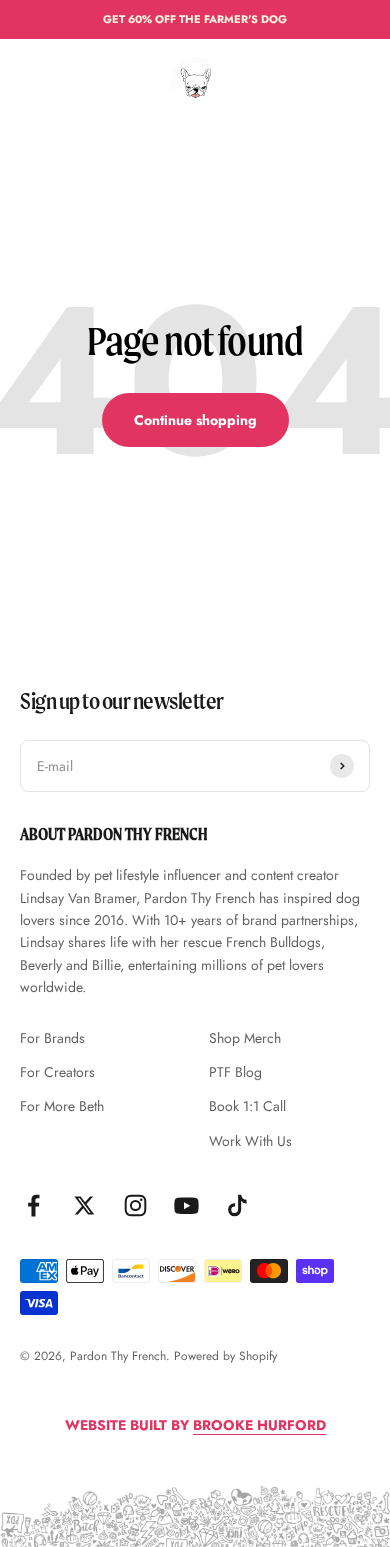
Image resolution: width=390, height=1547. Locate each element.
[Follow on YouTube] (186, 1205)
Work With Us (250, 1141)
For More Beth (62, 1106)
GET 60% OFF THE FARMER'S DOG (195, 19)
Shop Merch (245, 1038)
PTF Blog (235, 1072)
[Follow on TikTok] (237, 1205)
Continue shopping (195, 420)
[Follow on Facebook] (33, 1205)
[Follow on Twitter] (84, 1205)
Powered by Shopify (225, 1356)
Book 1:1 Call (247, 1106)
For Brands (52, 1038)
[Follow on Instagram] (135, 1205)
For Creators (57, 1072)
